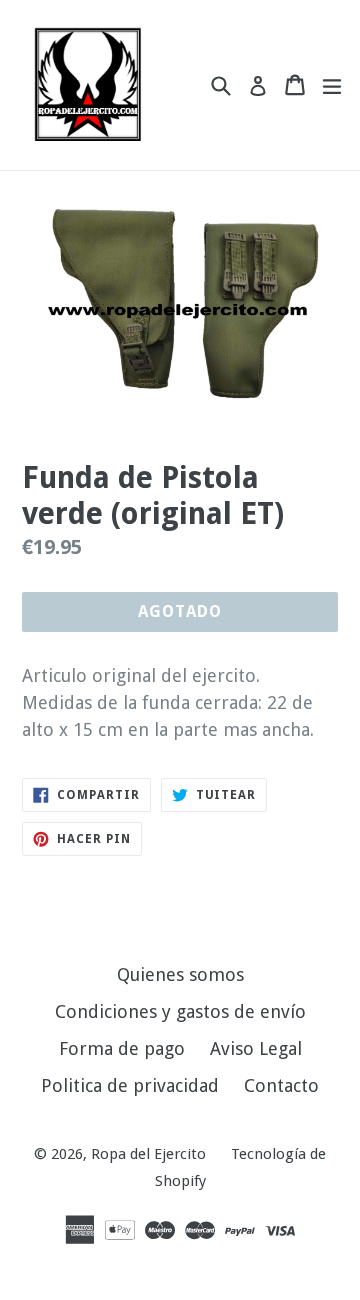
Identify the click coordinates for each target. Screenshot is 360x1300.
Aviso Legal (256, 1048)
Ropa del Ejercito (148, 1154)
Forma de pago (122, 1048)
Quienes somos (180, 974)
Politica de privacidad (130, 1085)
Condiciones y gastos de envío (180, 1011)
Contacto (281, 1085)
